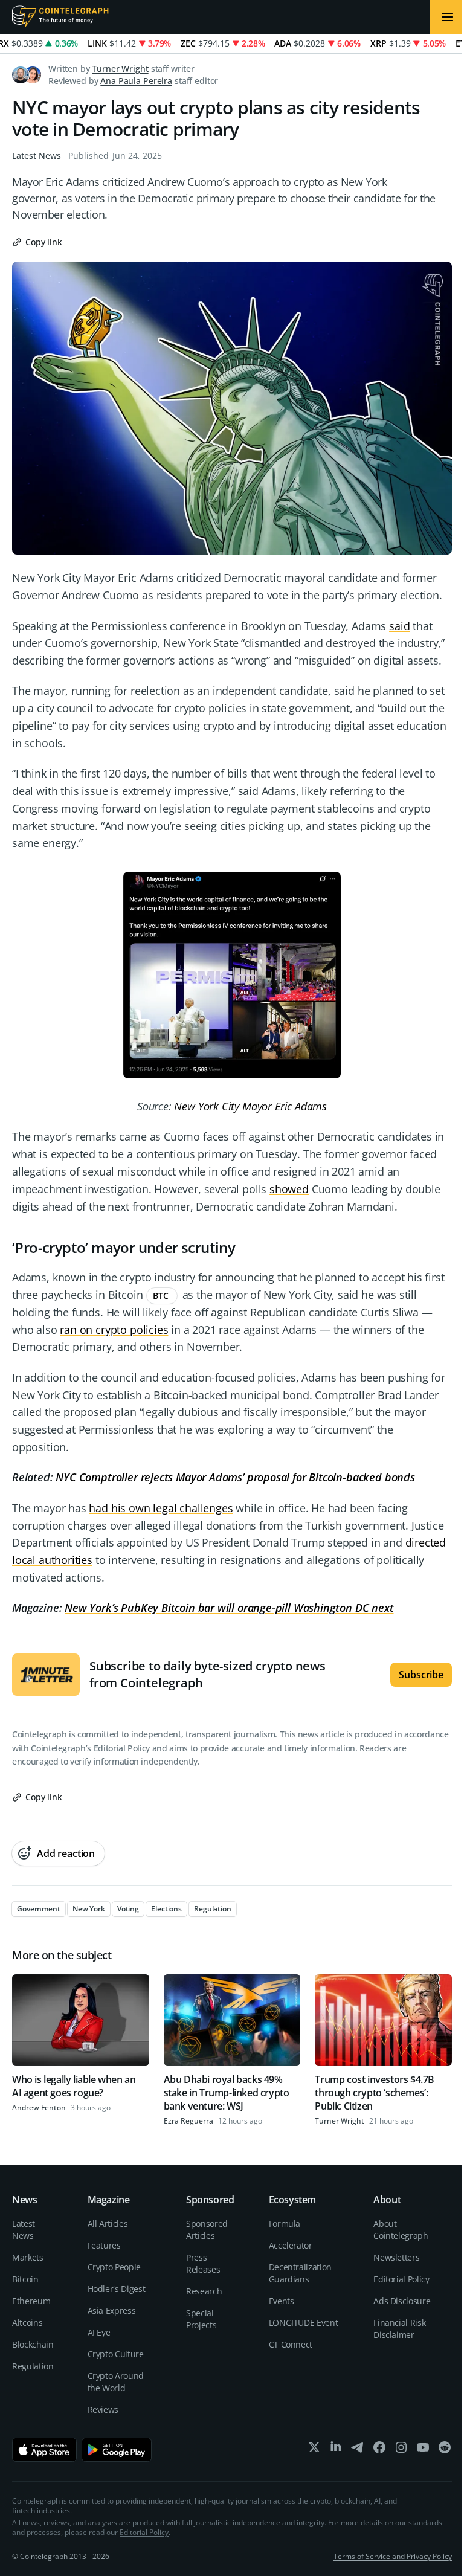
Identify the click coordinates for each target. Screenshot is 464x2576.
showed (289, 1189)
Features (104, 2245)
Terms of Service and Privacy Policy (393, 2556)
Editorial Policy (122, 1748)
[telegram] (358, 2450)
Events (282, 2301)
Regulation (33, 2366)
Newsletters (396, 2257)
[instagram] (401, 2450)
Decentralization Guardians (300, 2273)
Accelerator (291, 2245)
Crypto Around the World (116, 2382)
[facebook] (379, 2450)
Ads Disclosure (402, 2301)
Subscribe (421, 1675)
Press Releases (203, 2263)
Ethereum (31, 2301)
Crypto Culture (116, 2354)
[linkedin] (336, 2450)
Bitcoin (25, 2279)
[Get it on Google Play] (117, 2450)
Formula (285, 2223)
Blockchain (33, 2344)
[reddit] (445, 2450)
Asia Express (112, 2310)
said (399, 626)
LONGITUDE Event (304, 2323)
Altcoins (27, 2323)
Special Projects (201, 2319)
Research (204, 2291)
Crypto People (114, 2267)
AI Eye (99, 2332)
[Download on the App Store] (44, 2450)
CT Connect (291, 2344)
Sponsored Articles (207, 2230)
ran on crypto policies (114, 1330)
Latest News (37, 156)
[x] (314, 2450)
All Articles (108, 2223)
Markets (28, 2257)
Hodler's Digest (117, 2289)
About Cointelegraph (401, 2230)
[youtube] (423, 2450)
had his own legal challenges (161, 1508)
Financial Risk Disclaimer (399, 2329)
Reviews (103, 2410)
